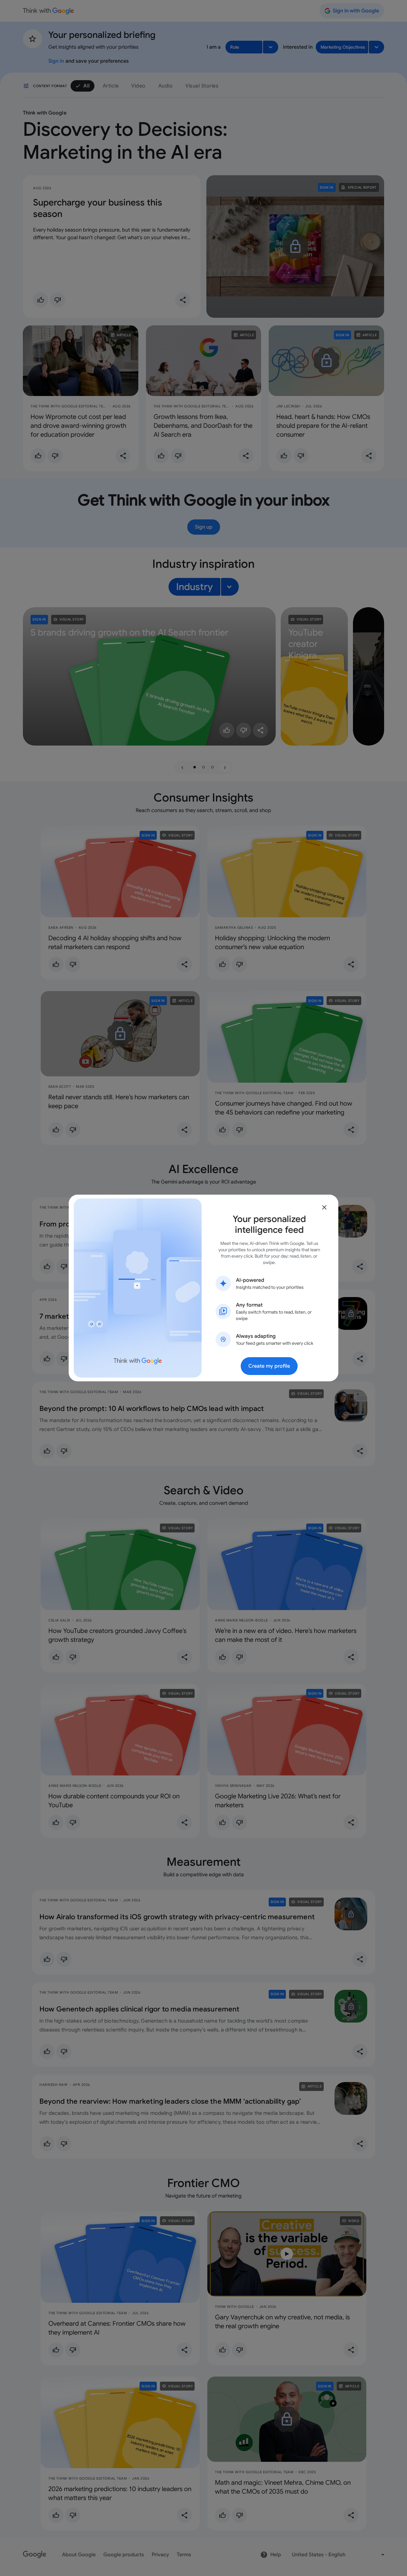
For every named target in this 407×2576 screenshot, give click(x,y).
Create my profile (269, 1366)
